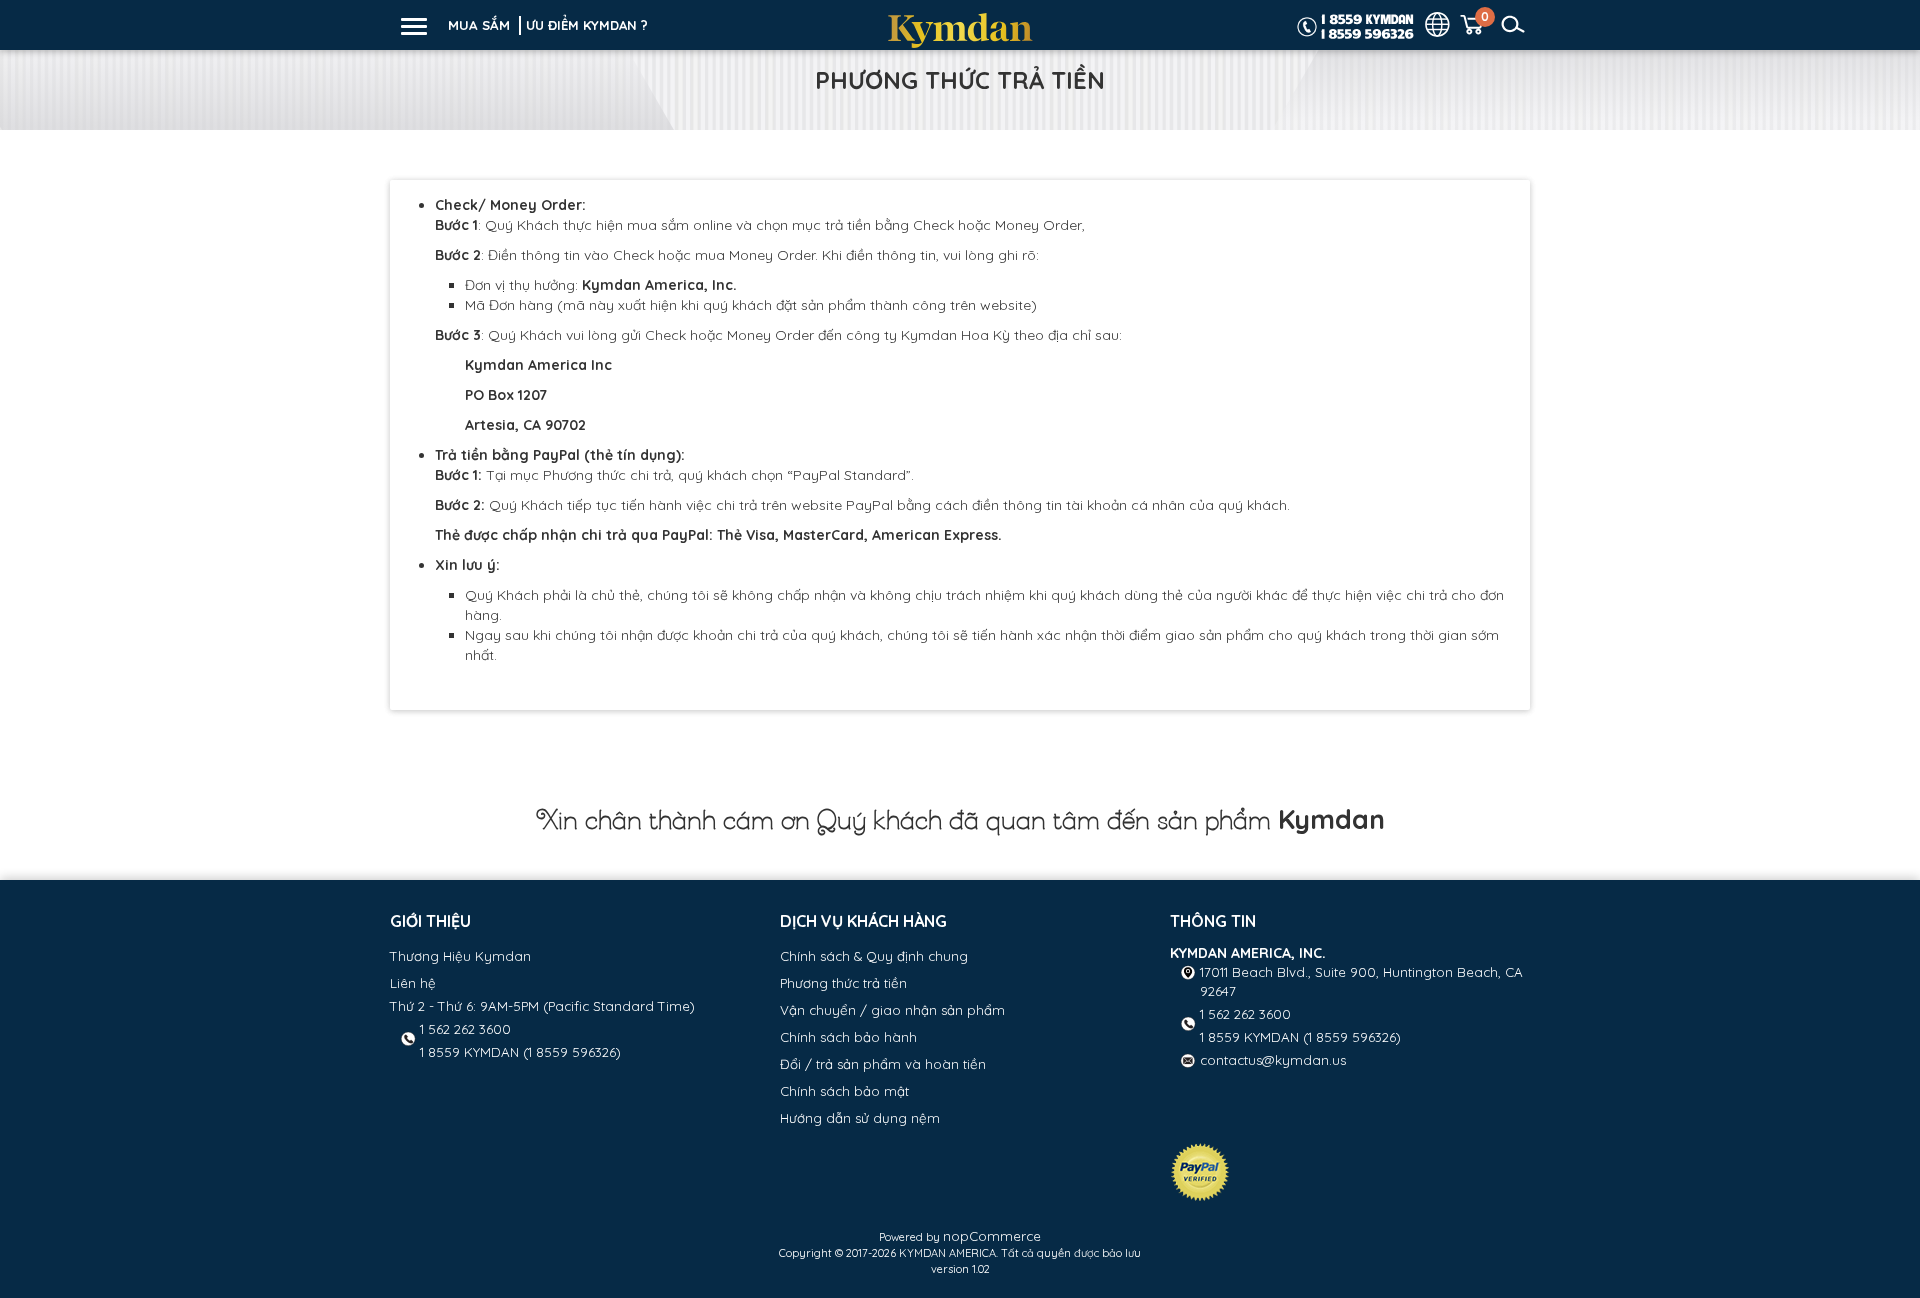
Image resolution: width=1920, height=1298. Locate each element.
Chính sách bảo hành (848, 1037)
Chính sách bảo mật (844, 1091)
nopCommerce (992, 1236)
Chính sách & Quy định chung (874, 956)
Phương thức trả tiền (843, 983)
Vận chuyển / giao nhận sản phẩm (892, 1010)
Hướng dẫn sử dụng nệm (860, 1118)
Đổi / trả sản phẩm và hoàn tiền (883, 1064)
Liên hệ (413, 983)
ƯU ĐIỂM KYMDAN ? (587, 25)
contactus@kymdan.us (1273, 1060)
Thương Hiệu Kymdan (460, 956)
